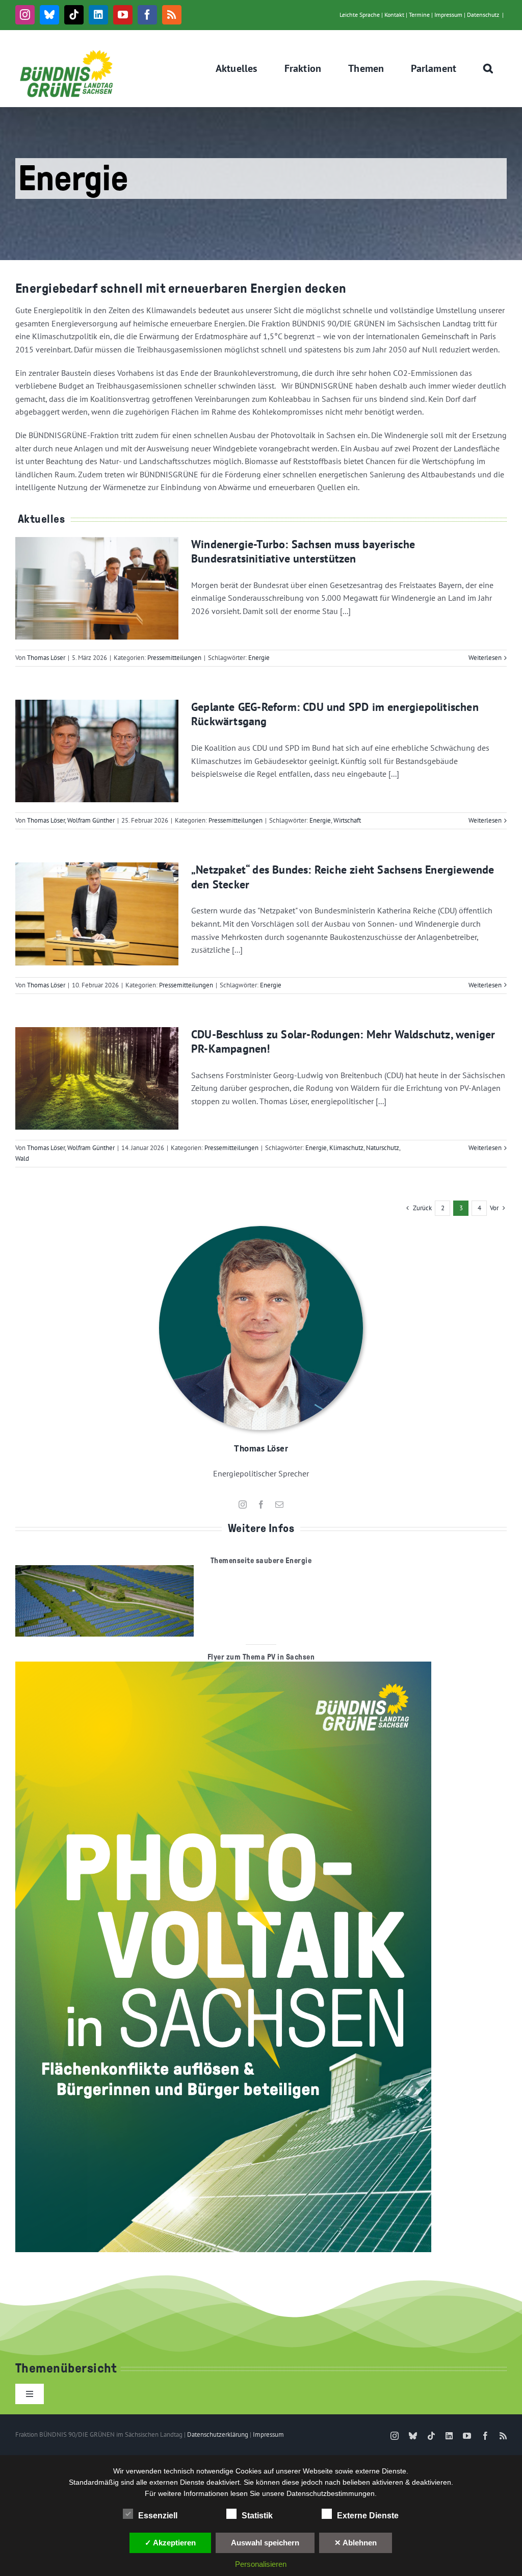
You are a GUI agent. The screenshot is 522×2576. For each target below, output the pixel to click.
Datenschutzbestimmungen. (332, 2493)
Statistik (257, 2516)
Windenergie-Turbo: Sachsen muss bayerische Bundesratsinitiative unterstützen (303, 552)
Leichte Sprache (360, 15)
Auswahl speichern (265, 2543)
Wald (22, 1158)
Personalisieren (261, 2564)
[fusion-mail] (279, 1504)
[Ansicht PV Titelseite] (223, 1666)
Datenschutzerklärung (218, 2434)
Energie (259, 658)
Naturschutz (383, 1148)
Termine (419, 15)
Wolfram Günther (91, 820)
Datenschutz (483, 15)
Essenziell (158, 2516)
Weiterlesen (485, 658)
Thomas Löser (46, 658)
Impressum (448, 15)
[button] (488, 68)
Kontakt (394, 15)
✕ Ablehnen (356, 2543)
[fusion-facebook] (261, 1504)
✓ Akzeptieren (170, 2543)
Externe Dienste (368, 2516)
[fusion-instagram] (243, 1504)
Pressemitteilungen (174, 658)
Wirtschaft (347, 820)
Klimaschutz (346, 1148)
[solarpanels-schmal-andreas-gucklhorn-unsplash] (105, 1569)
